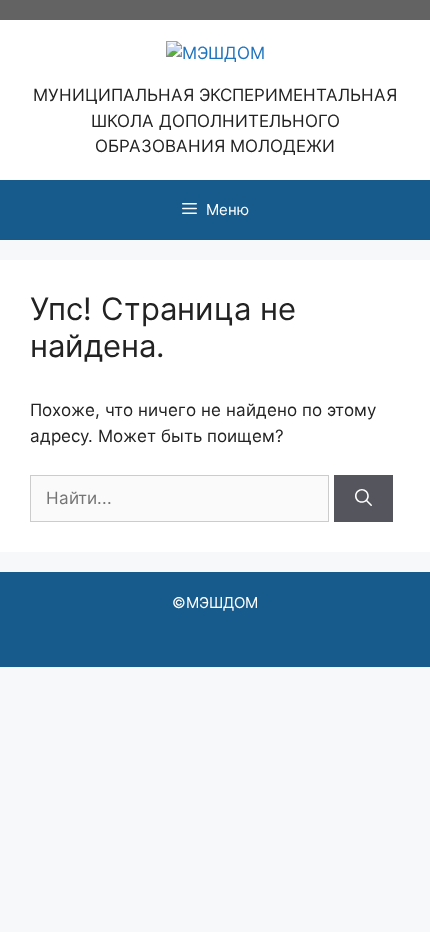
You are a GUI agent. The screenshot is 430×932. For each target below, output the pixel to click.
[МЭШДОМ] (215, 52)
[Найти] (363, 499)
